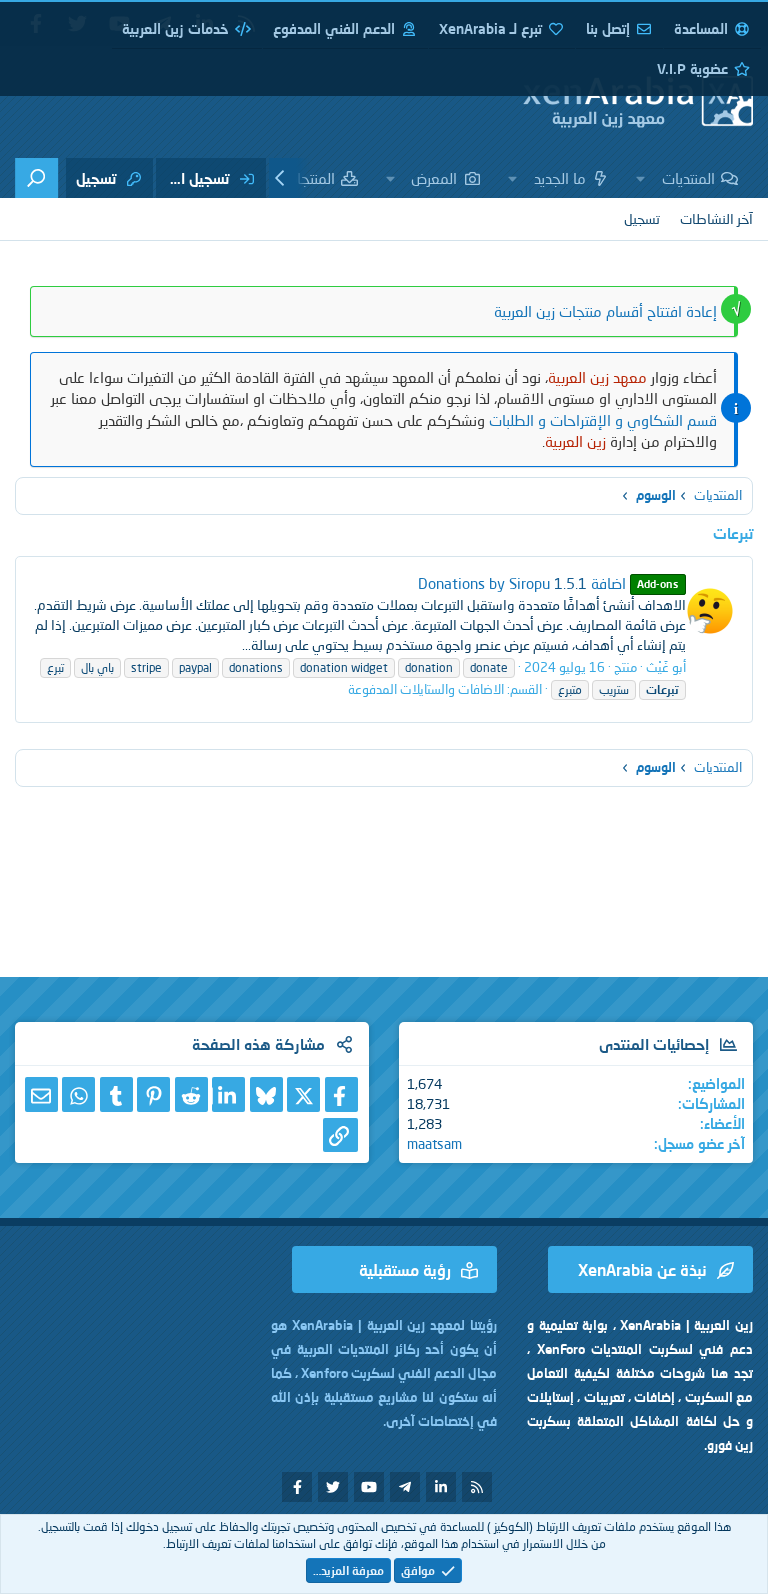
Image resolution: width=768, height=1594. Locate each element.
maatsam (434, 1143)
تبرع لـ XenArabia (490, 28)
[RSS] (477, 1487)
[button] (641, 178)
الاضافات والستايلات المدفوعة (426, 689)
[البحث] (36, 178)
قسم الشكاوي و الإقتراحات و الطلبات (603, 420)
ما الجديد (560, 178)
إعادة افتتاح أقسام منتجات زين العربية (605, 311)
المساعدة (701, 28)
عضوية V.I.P (692, 68)
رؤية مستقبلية (405, 1269)
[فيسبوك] (341, 1094)
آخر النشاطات (716, 218)
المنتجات (309, 178)
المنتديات (688, 178)
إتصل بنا (608, 28)
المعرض (434, 178)
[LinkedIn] (228, 1094)
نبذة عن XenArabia (642, 1269)
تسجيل (642, 218)
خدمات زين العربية (175, 28)
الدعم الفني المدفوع (334, 28)
